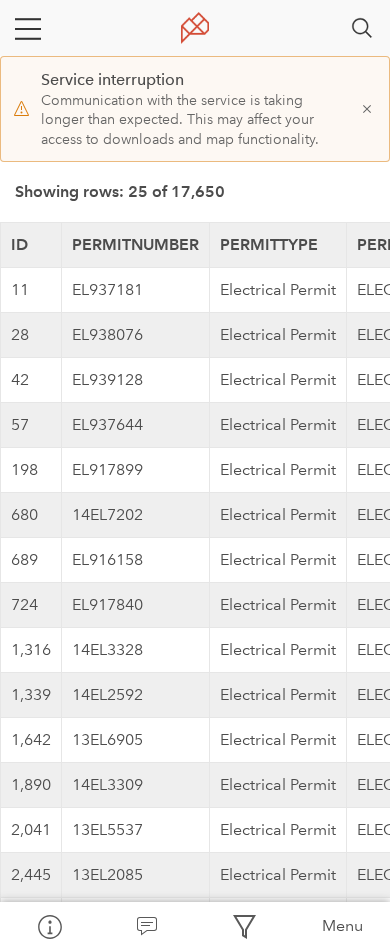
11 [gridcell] (20, 289)
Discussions (147, 926)
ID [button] (19, 244)
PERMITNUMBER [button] (135, 244)
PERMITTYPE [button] (269, 244)
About (49, 926)
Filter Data (244, 926)
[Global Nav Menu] (28, 28)
